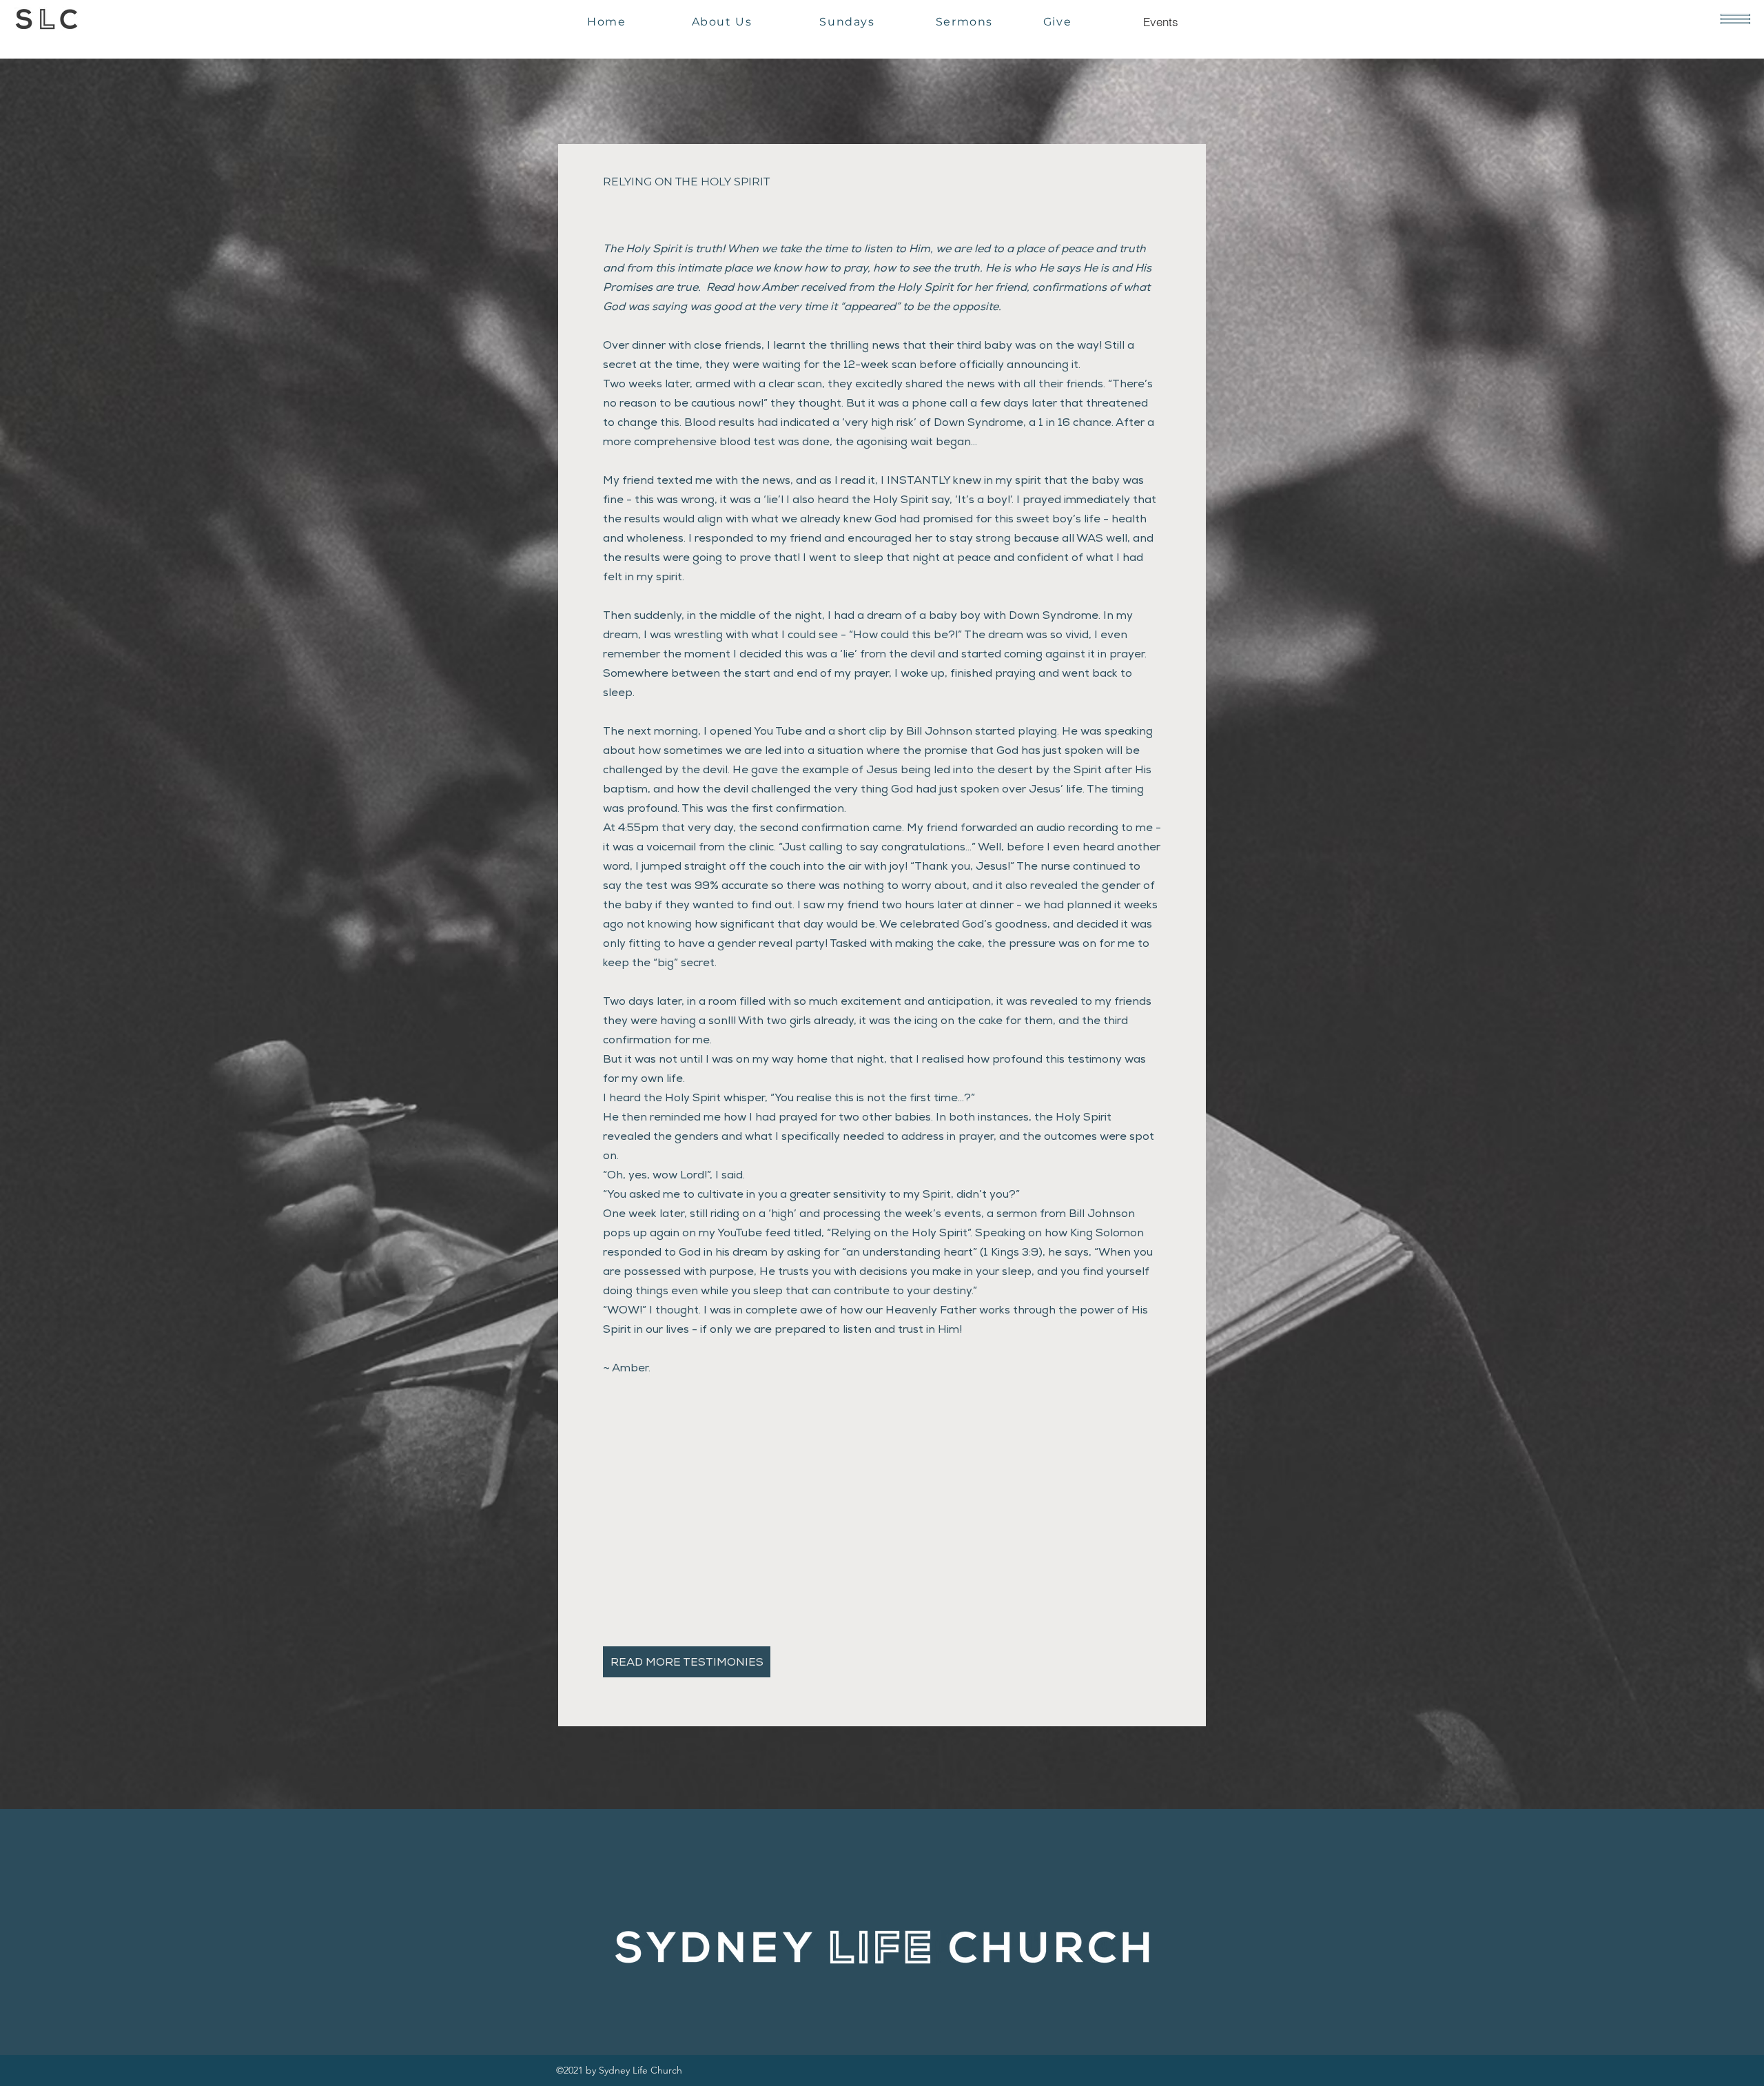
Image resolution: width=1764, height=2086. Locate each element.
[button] (1735, 19)
